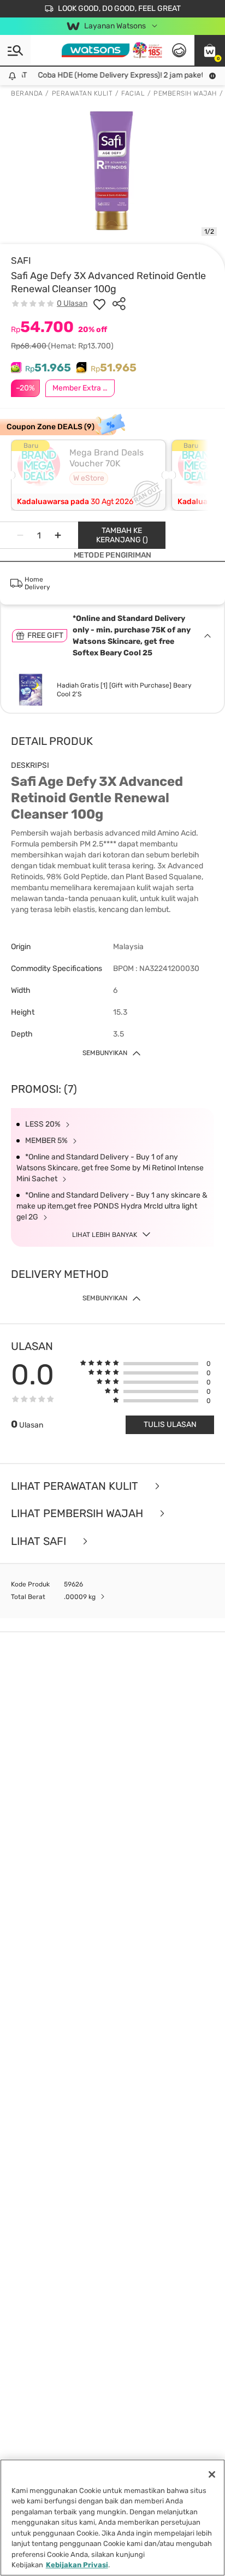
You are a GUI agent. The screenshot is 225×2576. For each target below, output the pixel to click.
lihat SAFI (40, 1541)
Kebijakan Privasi (77, 2565)
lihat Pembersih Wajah (78, 1514)
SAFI (21, 260)
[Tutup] (212, 2474)
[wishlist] (99, 304)
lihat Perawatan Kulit (76, 1486)
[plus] (58, 535)
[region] (112, 2518)
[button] (210, 50)
